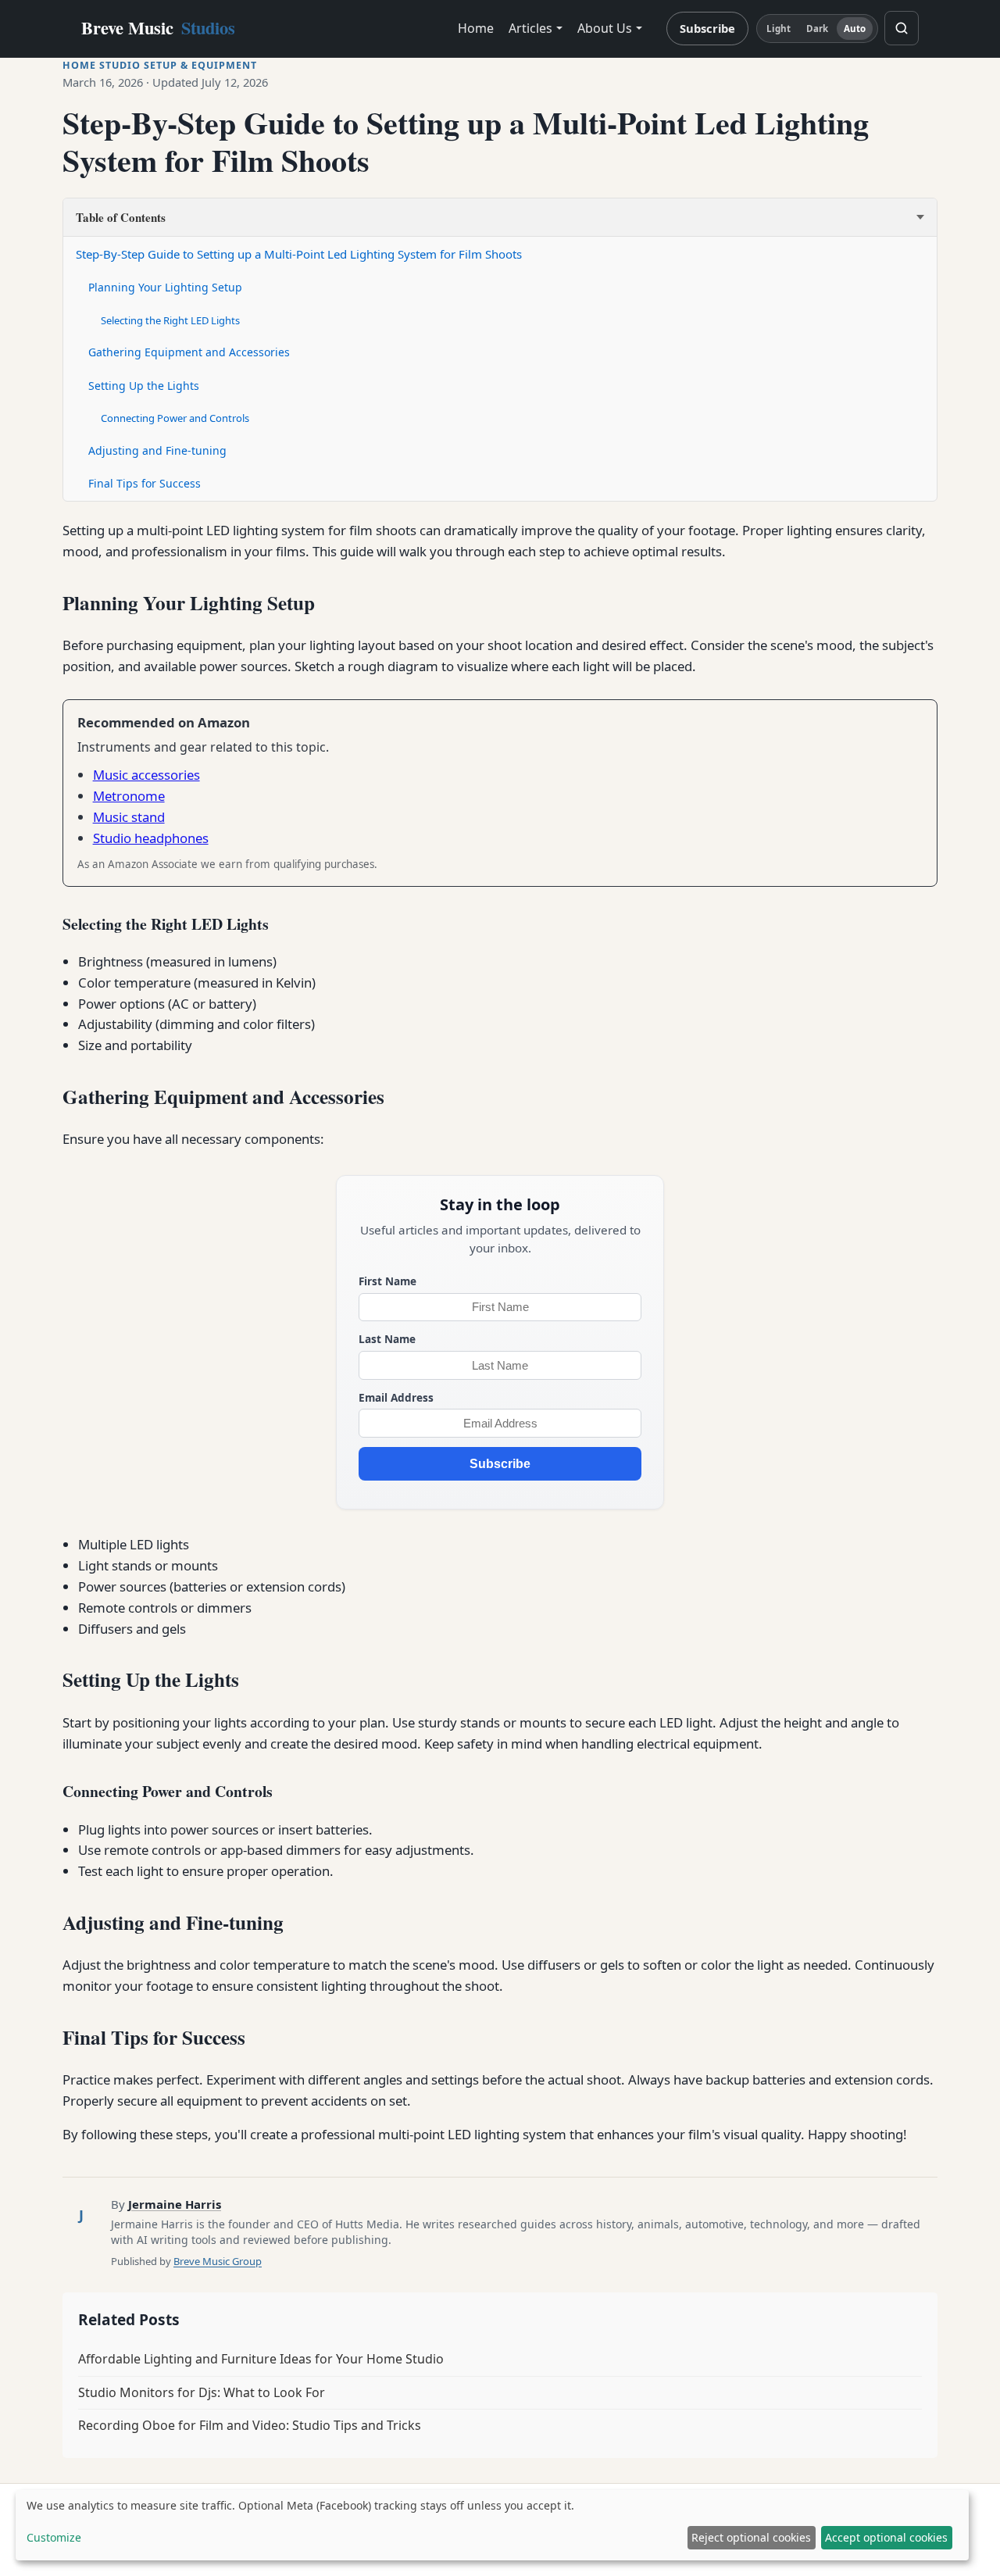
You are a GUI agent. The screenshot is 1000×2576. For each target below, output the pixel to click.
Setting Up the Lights (144, 386)
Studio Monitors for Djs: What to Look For (202, 2392)
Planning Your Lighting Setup (165, 287)
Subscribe (707, 28)
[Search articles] (902, 28)
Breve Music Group (218, 2261)
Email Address (396, 1397)
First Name (387, 1281)
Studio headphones (151, 838)
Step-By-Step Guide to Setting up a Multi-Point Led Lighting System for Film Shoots (299, 254)
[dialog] (492, 2525)
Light (779, 29)
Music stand (129, 817)
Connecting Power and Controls (175, 418)
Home (476, 28)
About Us (605, 28)
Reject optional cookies (751, 2537)
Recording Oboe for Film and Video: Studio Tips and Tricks (250, 2425)
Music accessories (146, 775)
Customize (54, 2537)
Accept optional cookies (886, 2537)
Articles (530, 28)
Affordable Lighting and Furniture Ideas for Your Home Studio (261, 2359)
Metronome (129, 796)
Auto (855, 29)
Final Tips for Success (145, 483)
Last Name (387, 1339)
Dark (817, 29)
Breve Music (158, 28)
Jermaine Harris (175, 2204)
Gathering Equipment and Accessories (189, 352)
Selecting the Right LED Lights (170, 320)
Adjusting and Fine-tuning (157, 450)
